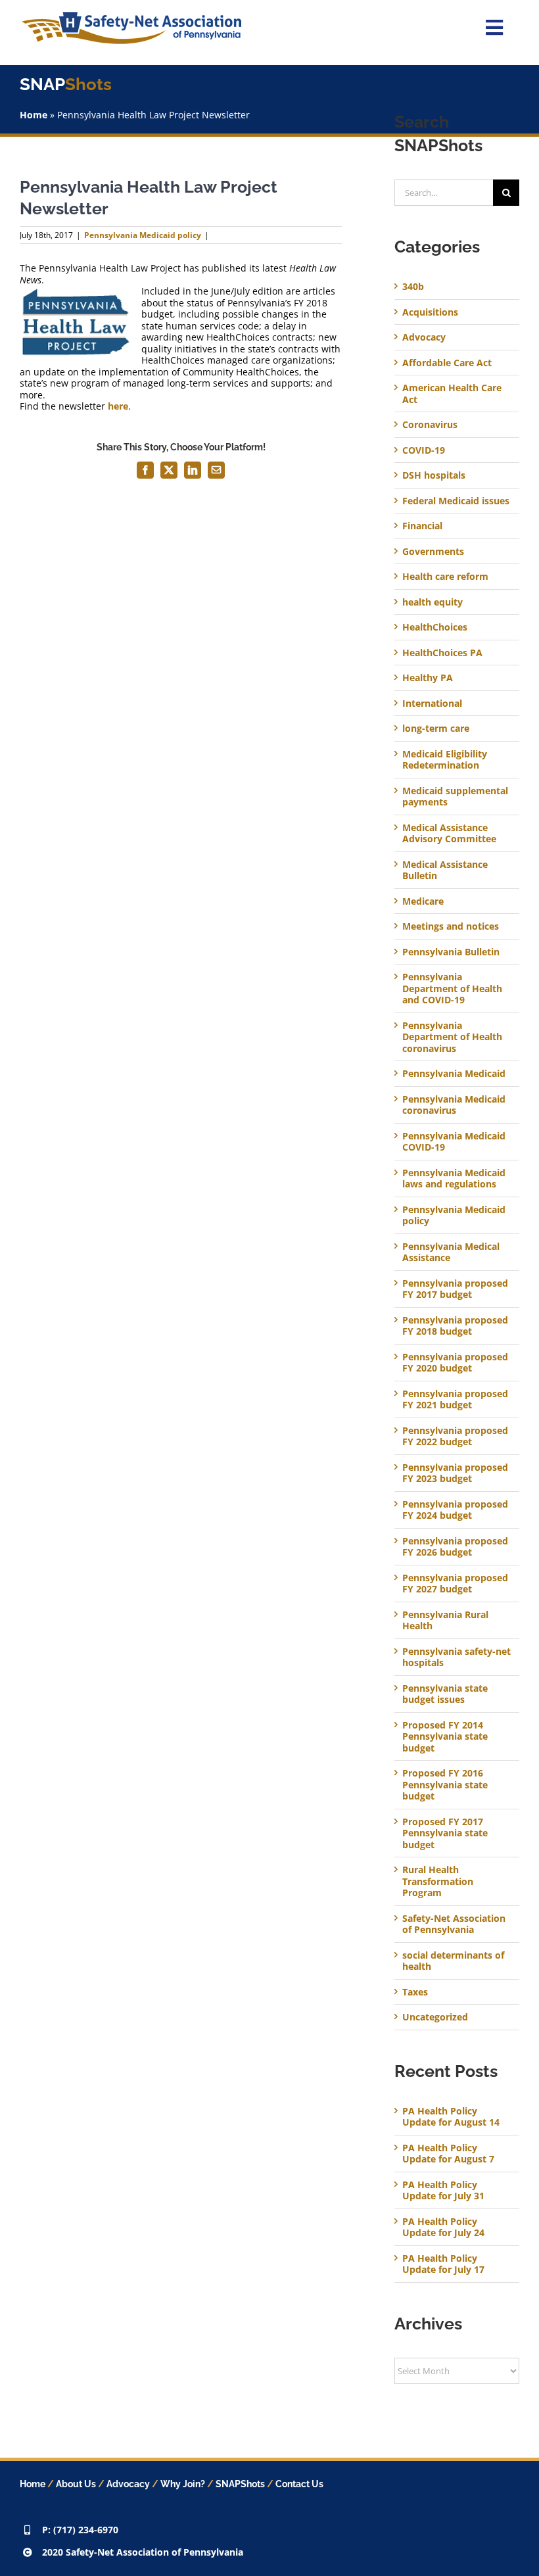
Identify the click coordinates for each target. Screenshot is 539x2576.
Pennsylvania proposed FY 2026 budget (455, 1547)
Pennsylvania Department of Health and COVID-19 (452, 989)
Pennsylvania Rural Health (445, 1620)
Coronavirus (430, 425)
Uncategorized (435, 2017)
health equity (433, 602)
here (118, 406)
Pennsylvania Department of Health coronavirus (452, 1037)
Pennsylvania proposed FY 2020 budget (455, 1363)
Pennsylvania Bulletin (451, 952)
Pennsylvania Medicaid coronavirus (454, 1105)
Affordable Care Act (447, 363)
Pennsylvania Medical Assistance (451, 1252)
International (432, 704)
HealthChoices (435, 627)
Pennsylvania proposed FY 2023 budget (455, 1473)
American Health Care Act (452, 394)
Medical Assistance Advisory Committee (449, 833)
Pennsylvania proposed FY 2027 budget (455, 1584)
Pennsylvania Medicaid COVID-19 (454, 1142)
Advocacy (424, 337)
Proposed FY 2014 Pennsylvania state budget (445, 1737)
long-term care (436, 728)
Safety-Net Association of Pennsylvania (454, 1924)
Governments (433, 552)
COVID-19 (424, 450)
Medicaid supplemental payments (455, 797)
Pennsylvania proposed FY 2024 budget (455, 1510)
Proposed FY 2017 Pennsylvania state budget (445, 1833)
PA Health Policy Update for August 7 (448, 2154)
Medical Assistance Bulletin (445, 870)
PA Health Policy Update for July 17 (443, 2264)
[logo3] (131, 16)
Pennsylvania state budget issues (445, 1694)
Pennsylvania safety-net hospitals (457, 1657)
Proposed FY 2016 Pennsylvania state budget (445, 1785)
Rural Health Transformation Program (438, 1881)
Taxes (415, 1992)
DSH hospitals (434, 475)
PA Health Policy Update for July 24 (443, 2227)
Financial (422, 526)
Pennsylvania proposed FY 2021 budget (455, 1399)
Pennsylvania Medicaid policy (143, 235)
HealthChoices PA (442, 653)
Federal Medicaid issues (456, 501)
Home (34, 115)
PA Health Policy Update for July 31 (443, 2190)
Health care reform (445, 577)
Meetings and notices (451, 926)
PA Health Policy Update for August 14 (451, 2117)
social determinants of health (453, 1961)
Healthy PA (428, 678)
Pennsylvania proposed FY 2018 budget (455, 1326)
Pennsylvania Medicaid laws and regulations (454, 1179)
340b (413, 287)
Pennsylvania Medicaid (454, 1074)
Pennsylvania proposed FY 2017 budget (455, 1289)
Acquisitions (430, 312)
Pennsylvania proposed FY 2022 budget (455, 1436)
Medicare (423, 901)
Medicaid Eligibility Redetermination (445, 760)
